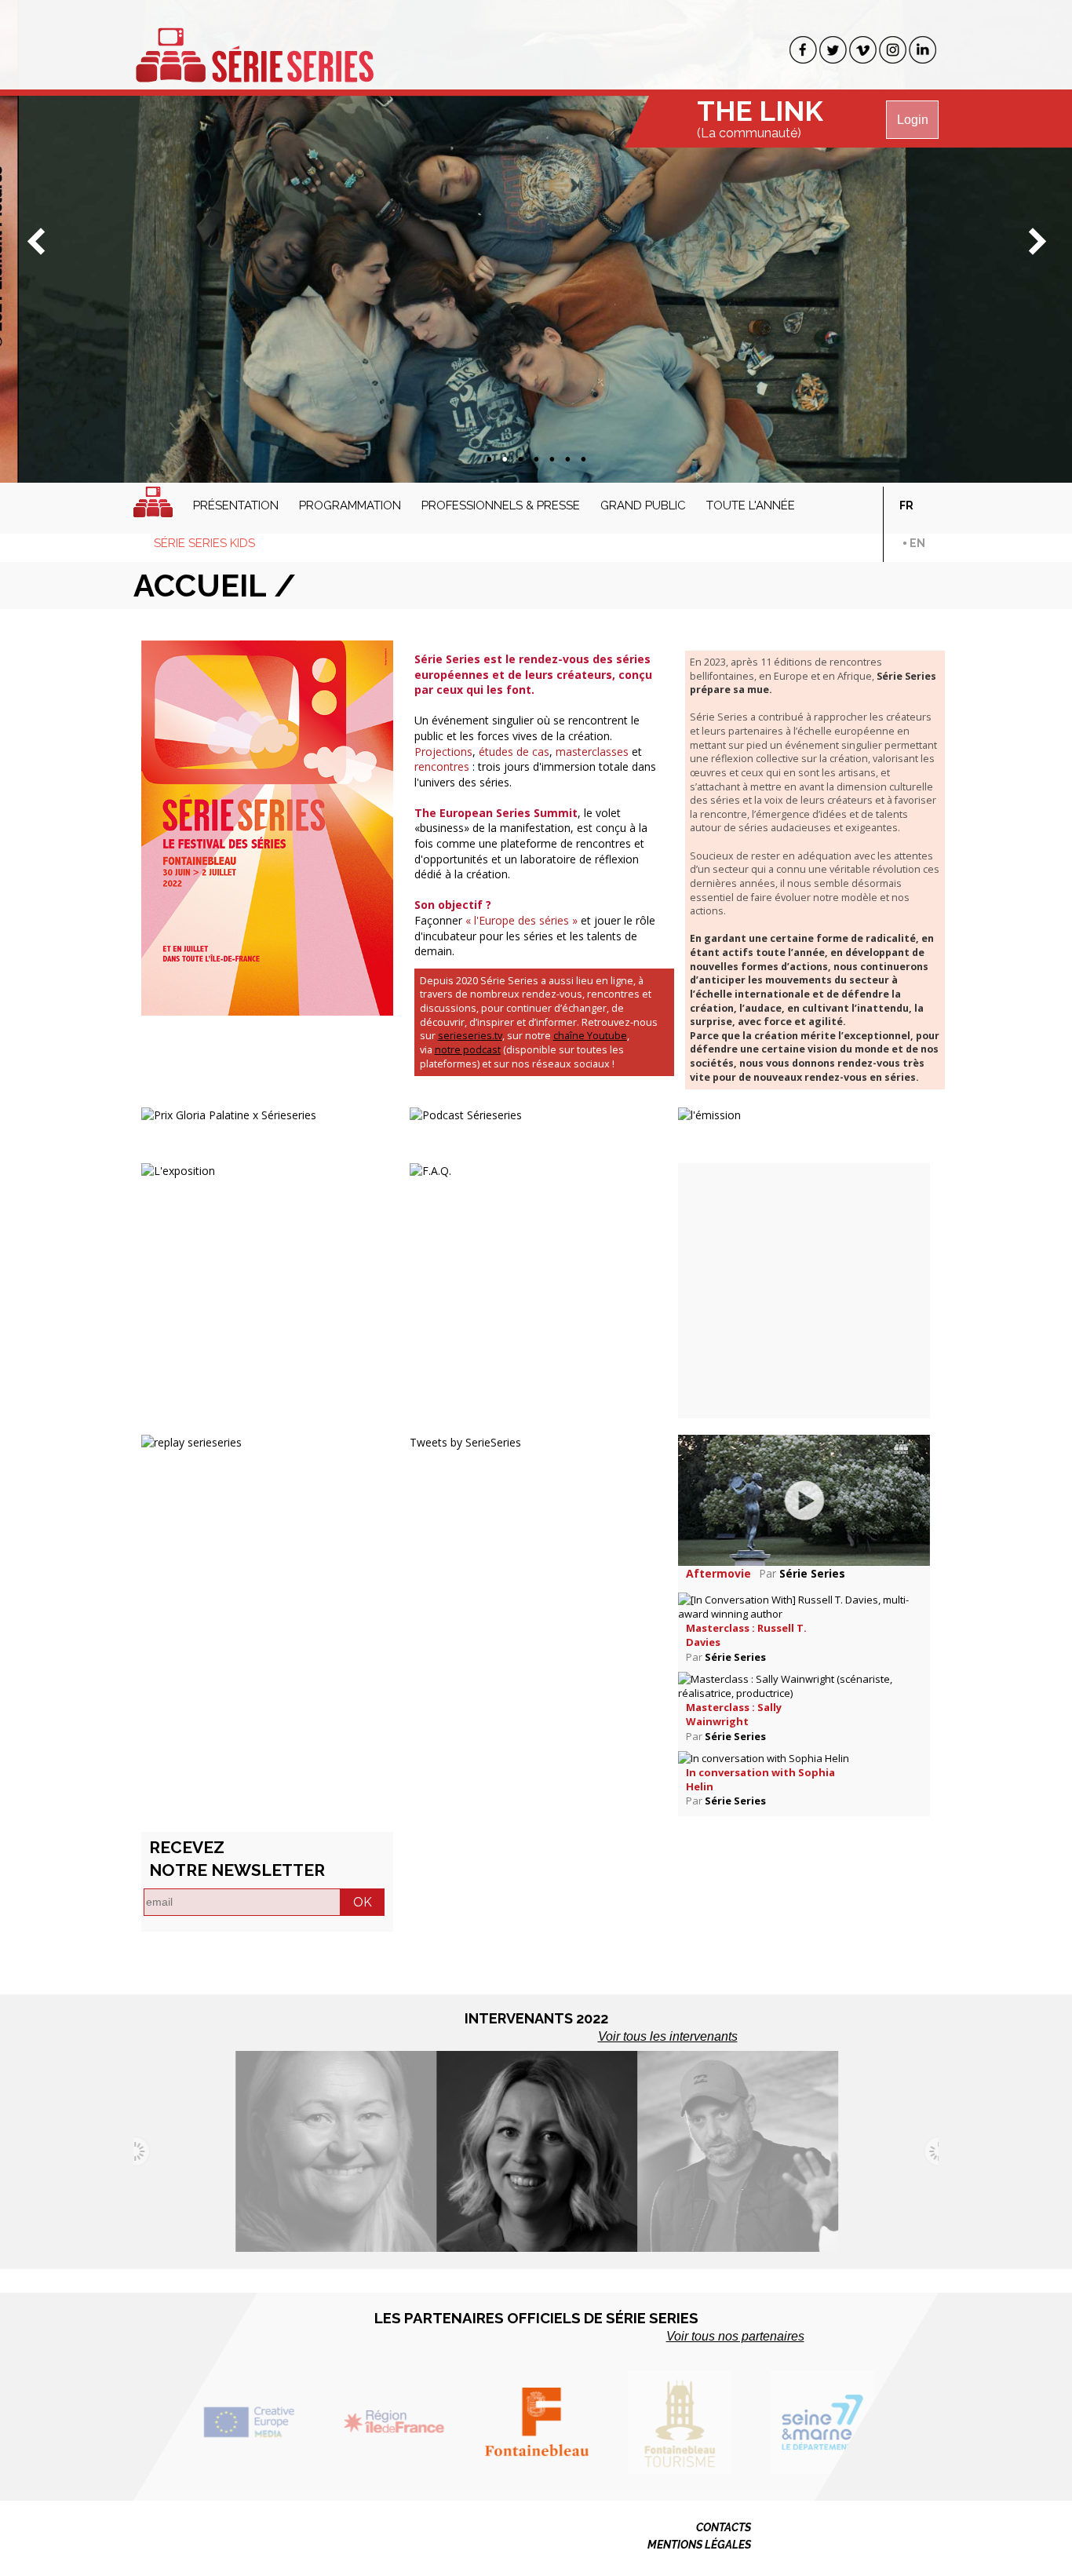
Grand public (643, 505)
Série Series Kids (204, 543)
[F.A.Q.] (430, 1169)
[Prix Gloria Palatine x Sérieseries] (229, 1114)
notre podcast (468, 1050)
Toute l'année (751, 505)
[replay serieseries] (191, 1441)
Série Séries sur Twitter (833, 50)
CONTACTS (724, 2527)
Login (913, 120)
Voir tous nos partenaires (735, 2336)
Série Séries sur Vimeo (863, 50)
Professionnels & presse (501, 505)
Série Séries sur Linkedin (923, 50)
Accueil (153, 502)
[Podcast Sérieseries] (466, 1114)
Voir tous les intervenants (668, 2036)
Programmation (350, 505)
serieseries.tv (470, 1036)
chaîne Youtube (590, 1036)
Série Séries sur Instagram (893, 50)
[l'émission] (709, 1114)
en (917, 543)
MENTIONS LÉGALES (699, 2545)
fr (906, 505)
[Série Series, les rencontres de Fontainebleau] (254, 46)
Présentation (236, 505)
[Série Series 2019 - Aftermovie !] (804, 1499)
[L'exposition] (178, 1169)
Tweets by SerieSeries (465, 1442)
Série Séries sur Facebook (803, 50)
